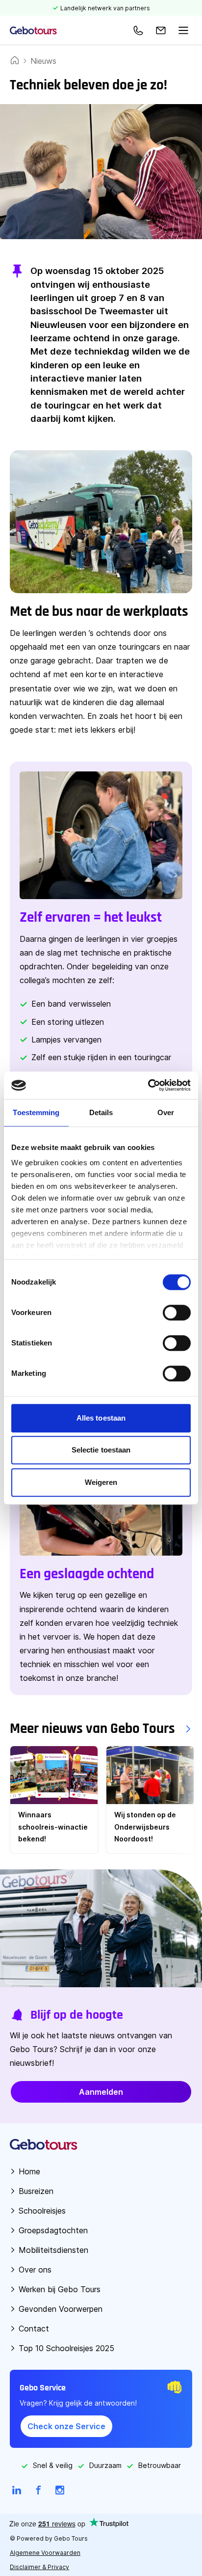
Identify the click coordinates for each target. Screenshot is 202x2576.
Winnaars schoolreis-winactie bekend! (53, 1827)
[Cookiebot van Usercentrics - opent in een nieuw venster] (148, 1085)
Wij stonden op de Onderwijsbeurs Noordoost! (145, 1827)
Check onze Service (66, 2426)
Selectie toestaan (101, 1450)
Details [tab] (101, 1112)
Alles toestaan (101, 1418)
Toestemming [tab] (36, 1112)
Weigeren (101, 1482)
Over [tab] (166, 1112)
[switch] (177, 1313)
